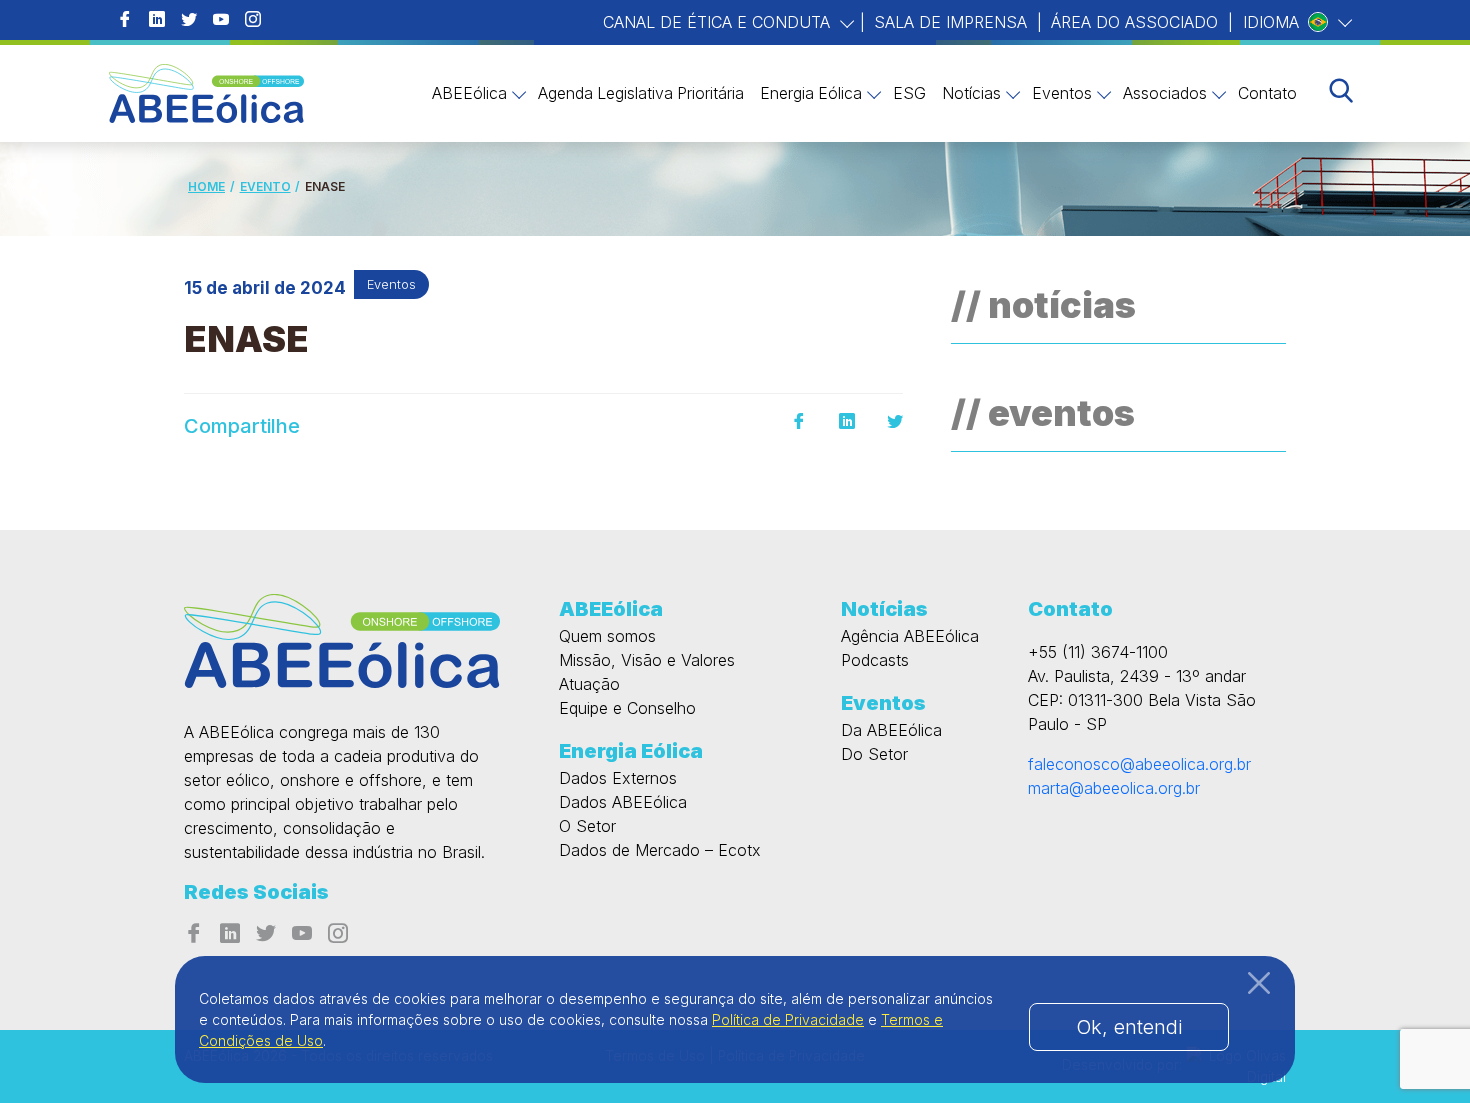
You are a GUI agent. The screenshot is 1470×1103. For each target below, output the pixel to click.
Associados (1165, 93)
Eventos (1062, 93)
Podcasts (875, 660)
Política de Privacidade (788, 1019)
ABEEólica (469, 93)
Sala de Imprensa (950, 22)
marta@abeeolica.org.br (1114, 788)
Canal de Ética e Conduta (719, 22)
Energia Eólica (811, 93)
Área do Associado (1134, 22)
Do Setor (874, 754)
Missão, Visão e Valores (647, 660)
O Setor (587, 826)
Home (206, 186)
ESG (909, 93)
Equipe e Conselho (627, 708)
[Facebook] (799, 422)
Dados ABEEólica (623, 802)
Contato (1267, 93)
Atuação (589, 684)
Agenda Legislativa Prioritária (641, 93)
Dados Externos (618, 778)
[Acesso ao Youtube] (221, 20)
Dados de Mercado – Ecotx (660, 850)
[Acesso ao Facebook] (125, 20)
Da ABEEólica (891, 730)
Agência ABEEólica (910, 636)
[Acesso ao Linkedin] (157, 20)
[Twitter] (895, 422)
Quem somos (607, 636)
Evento (265, 186)
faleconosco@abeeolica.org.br (1139, 764)
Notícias (971, 93)
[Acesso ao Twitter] (189, 20)
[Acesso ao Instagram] (253, 20)
